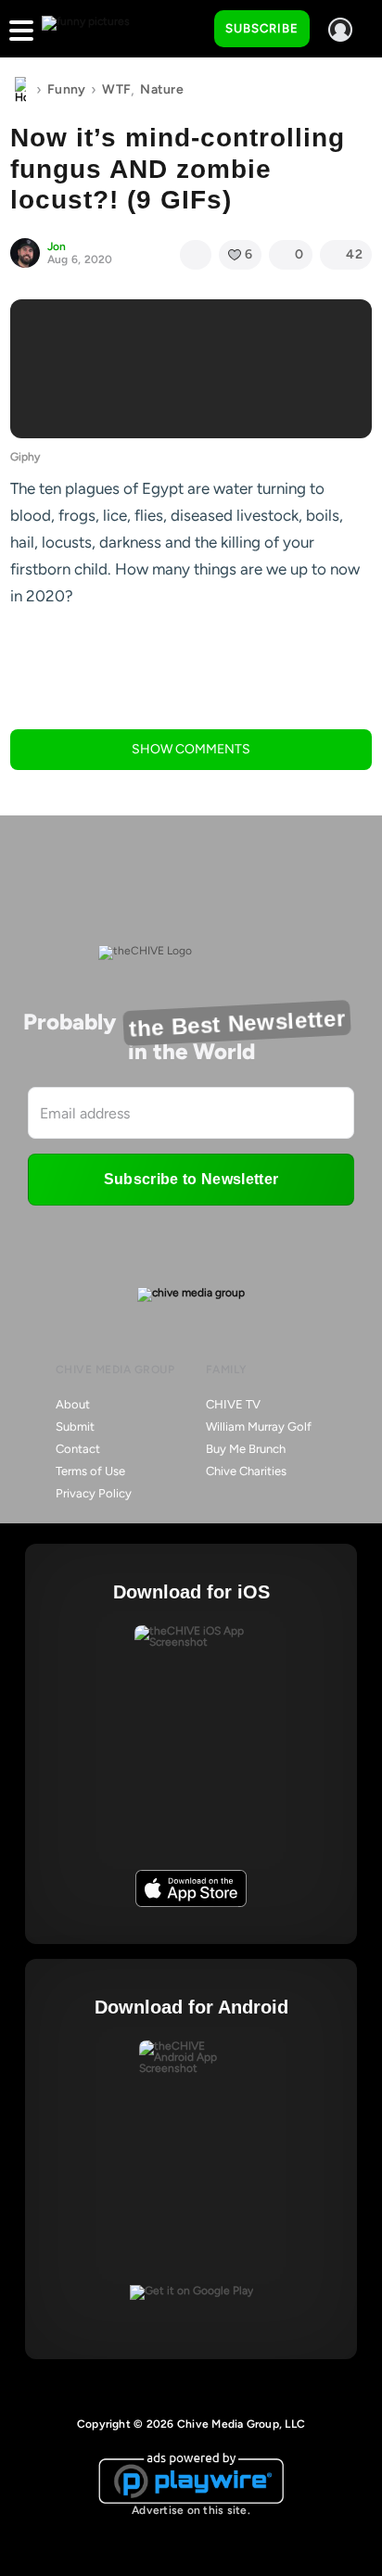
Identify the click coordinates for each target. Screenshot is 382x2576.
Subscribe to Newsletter (191, 1179)
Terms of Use (90, 1471)
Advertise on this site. (191, 2510)
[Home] (20, 90)
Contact (78, 1449)
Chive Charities (246, 1471)
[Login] (340, 30)
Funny (66, 89)
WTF (116, 89)
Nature (162, 89)
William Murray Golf (259, 1427)
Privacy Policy (94, 1493)
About (73, 1404)
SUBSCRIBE (262, 28)
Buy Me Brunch (246, 1449)
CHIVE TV (233, 1404)
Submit (75, 1427)
